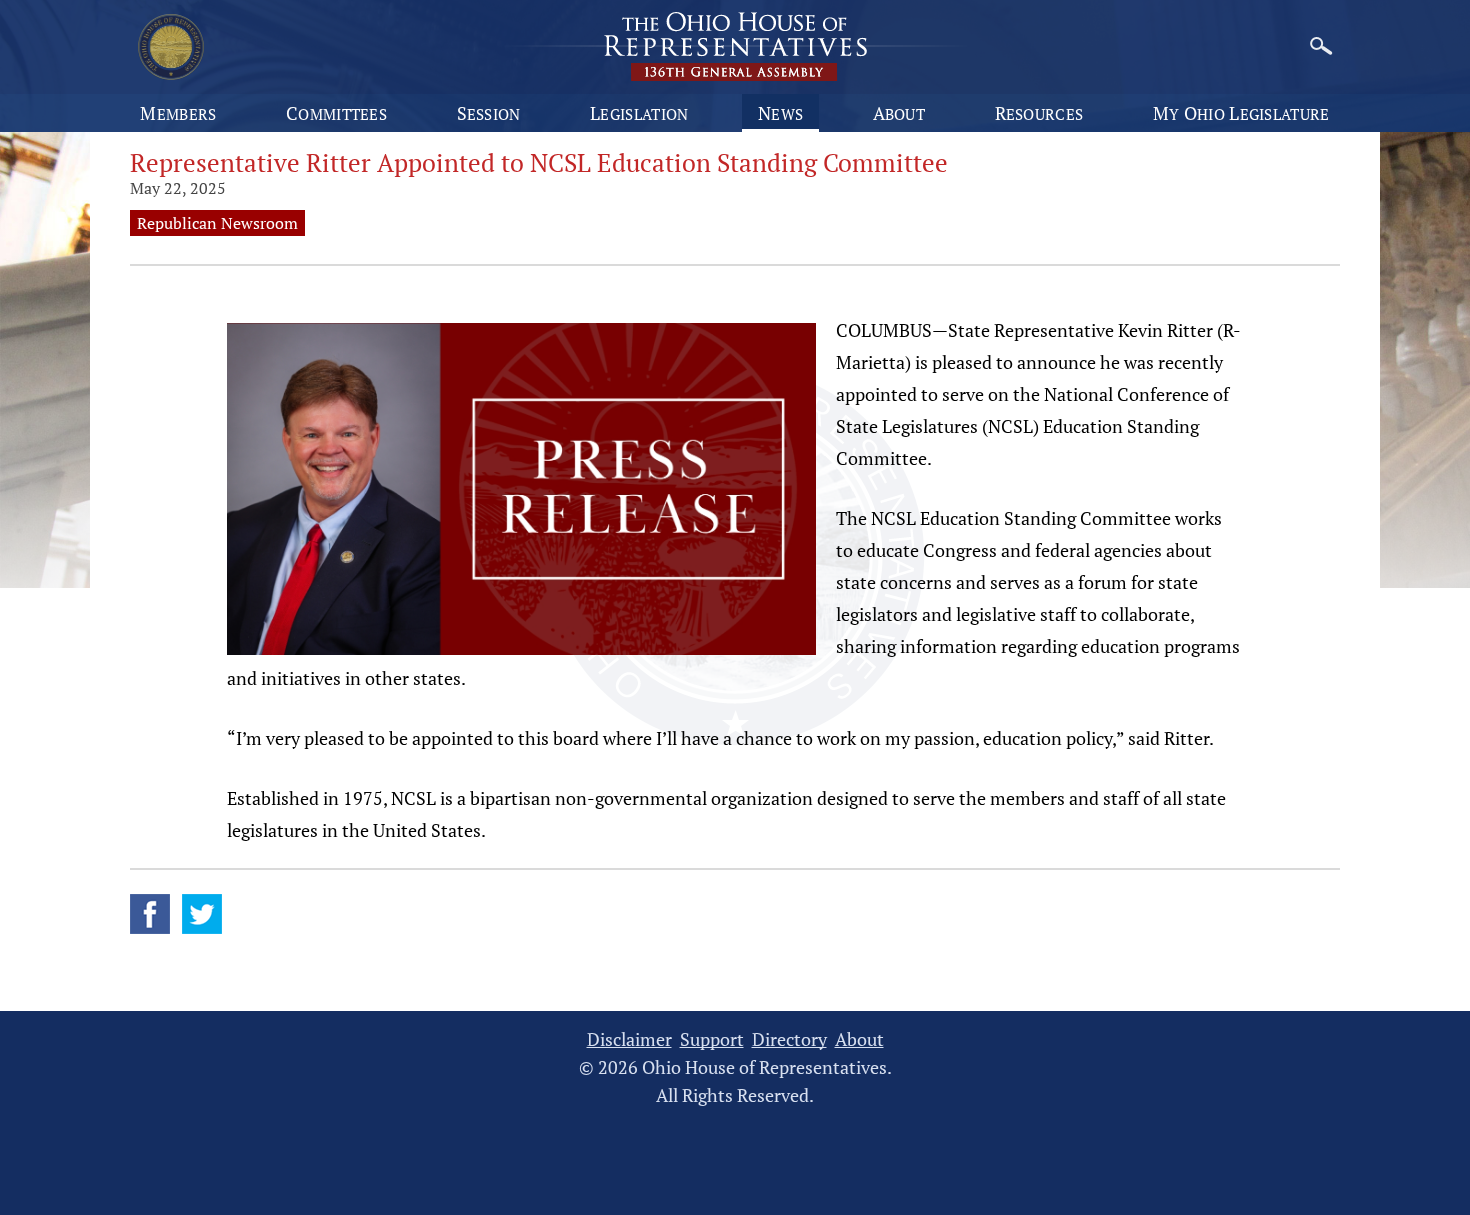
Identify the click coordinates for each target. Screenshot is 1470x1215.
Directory (789, 1039)
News (780, 113)
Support (712, 1039)
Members (178, 113)
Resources (1039, 113)
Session (489, 113)
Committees (336, 113)
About (899, 113)
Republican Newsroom (217, 223)
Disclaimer (629, 1039)
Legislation (639, 113)
